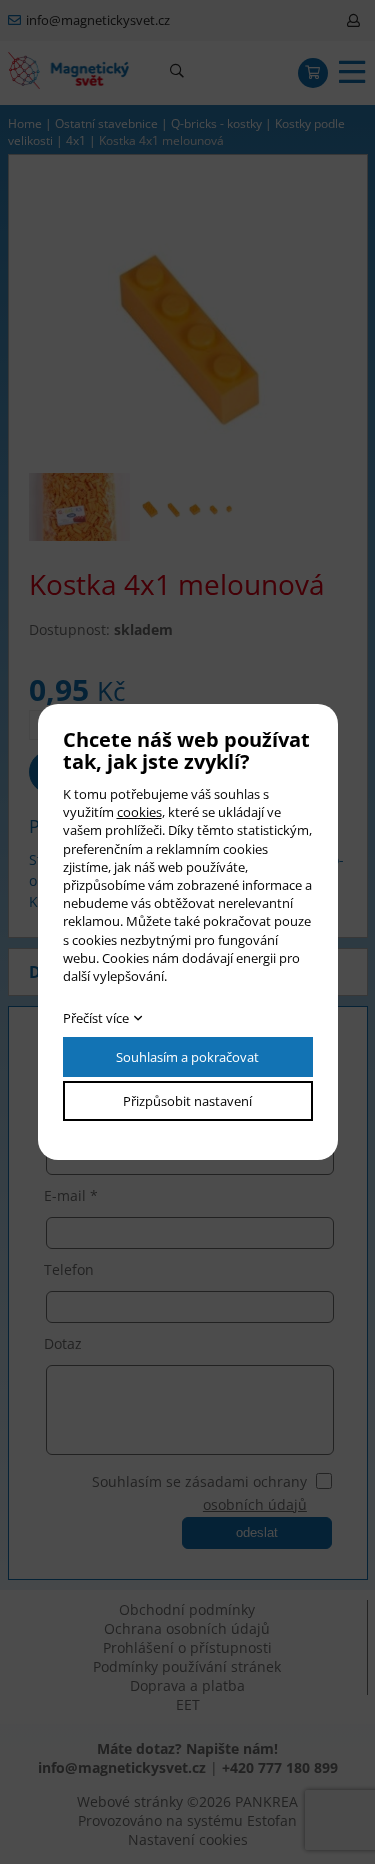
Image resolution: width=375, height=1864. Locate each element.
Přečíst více (96, 1018)
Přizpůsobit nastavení (187, 1101)
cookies (139, 812)
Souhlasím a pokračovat (187, 1057)
